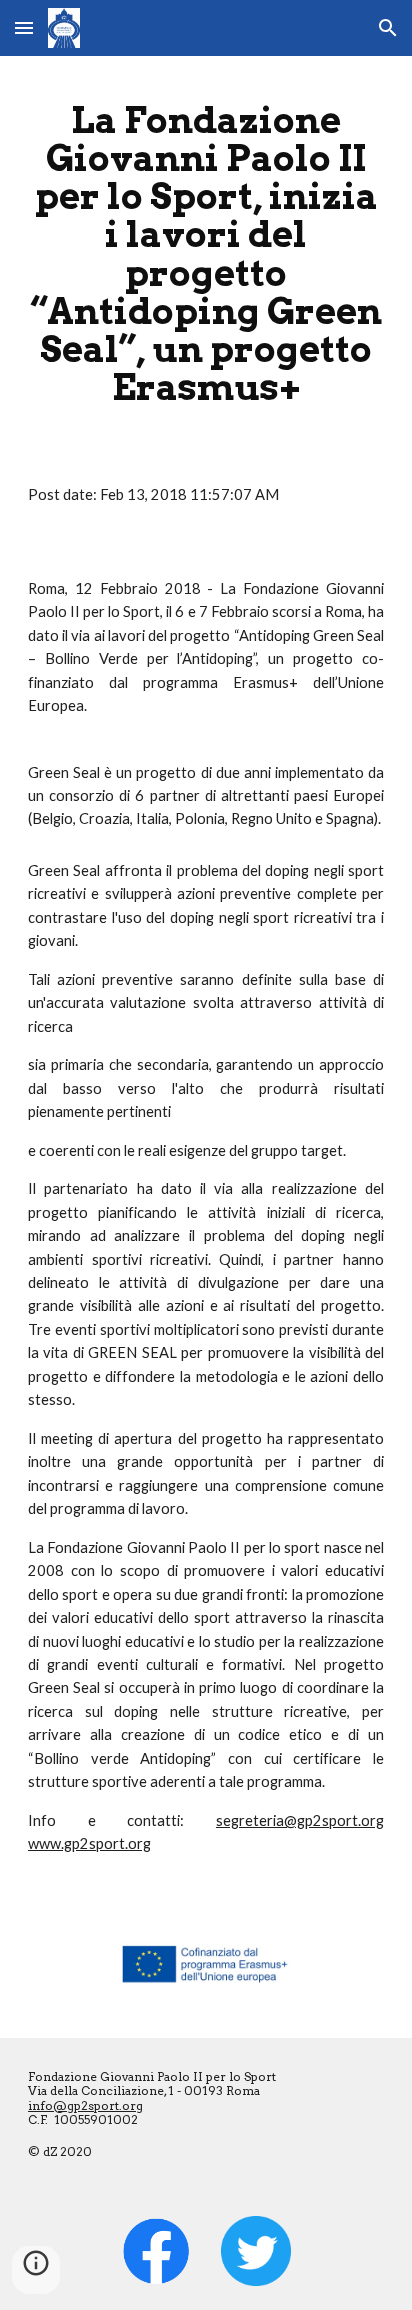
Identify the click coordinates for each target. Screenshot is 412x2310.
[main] (206, 253)
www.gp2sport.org (89, 1843)
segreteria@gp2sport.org (300, 1820)
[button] (24, 27)
